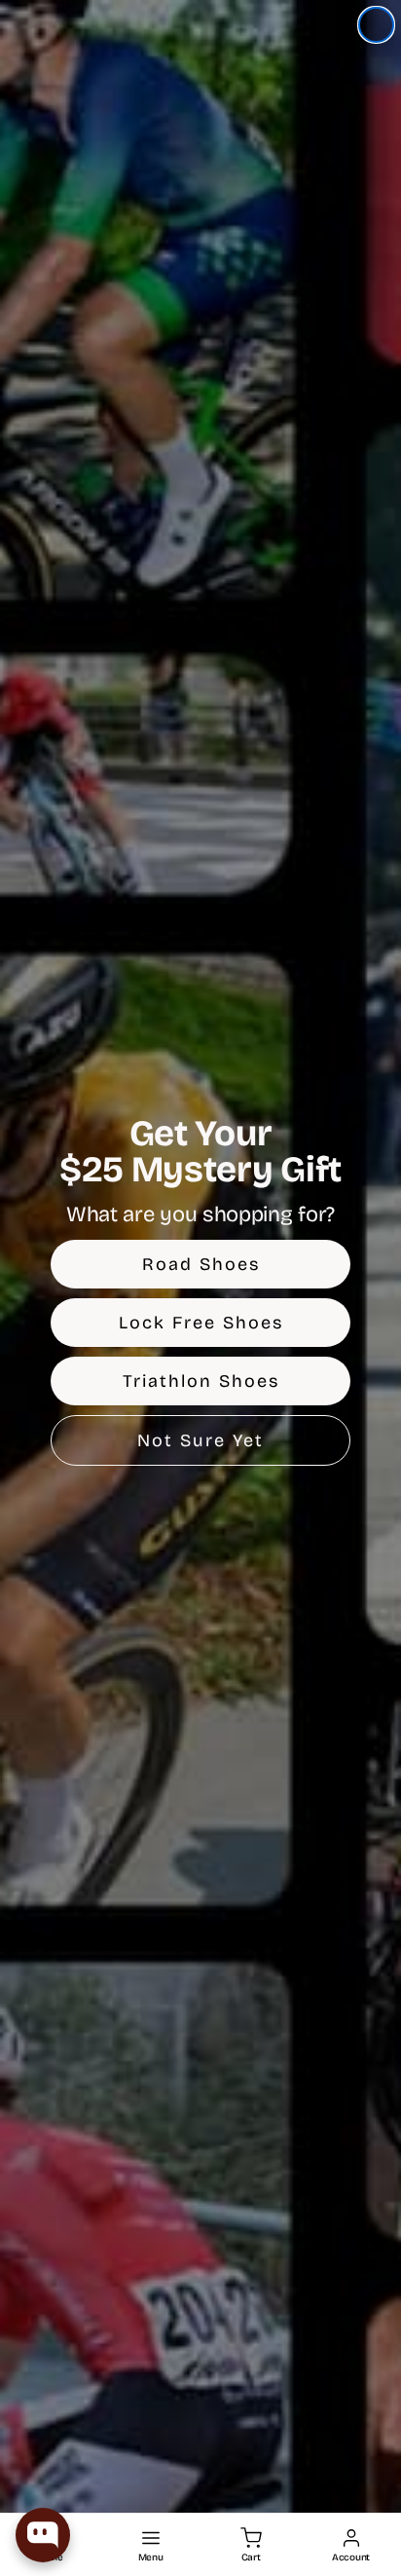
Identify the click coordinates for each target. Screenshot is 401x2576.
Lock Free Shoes (201, 1323)
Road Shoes (201, 1264)
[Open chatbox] (43, 2535)
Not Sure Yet (200, 1440)
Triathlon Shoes (201, 1381)
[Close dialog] (376, 25)
